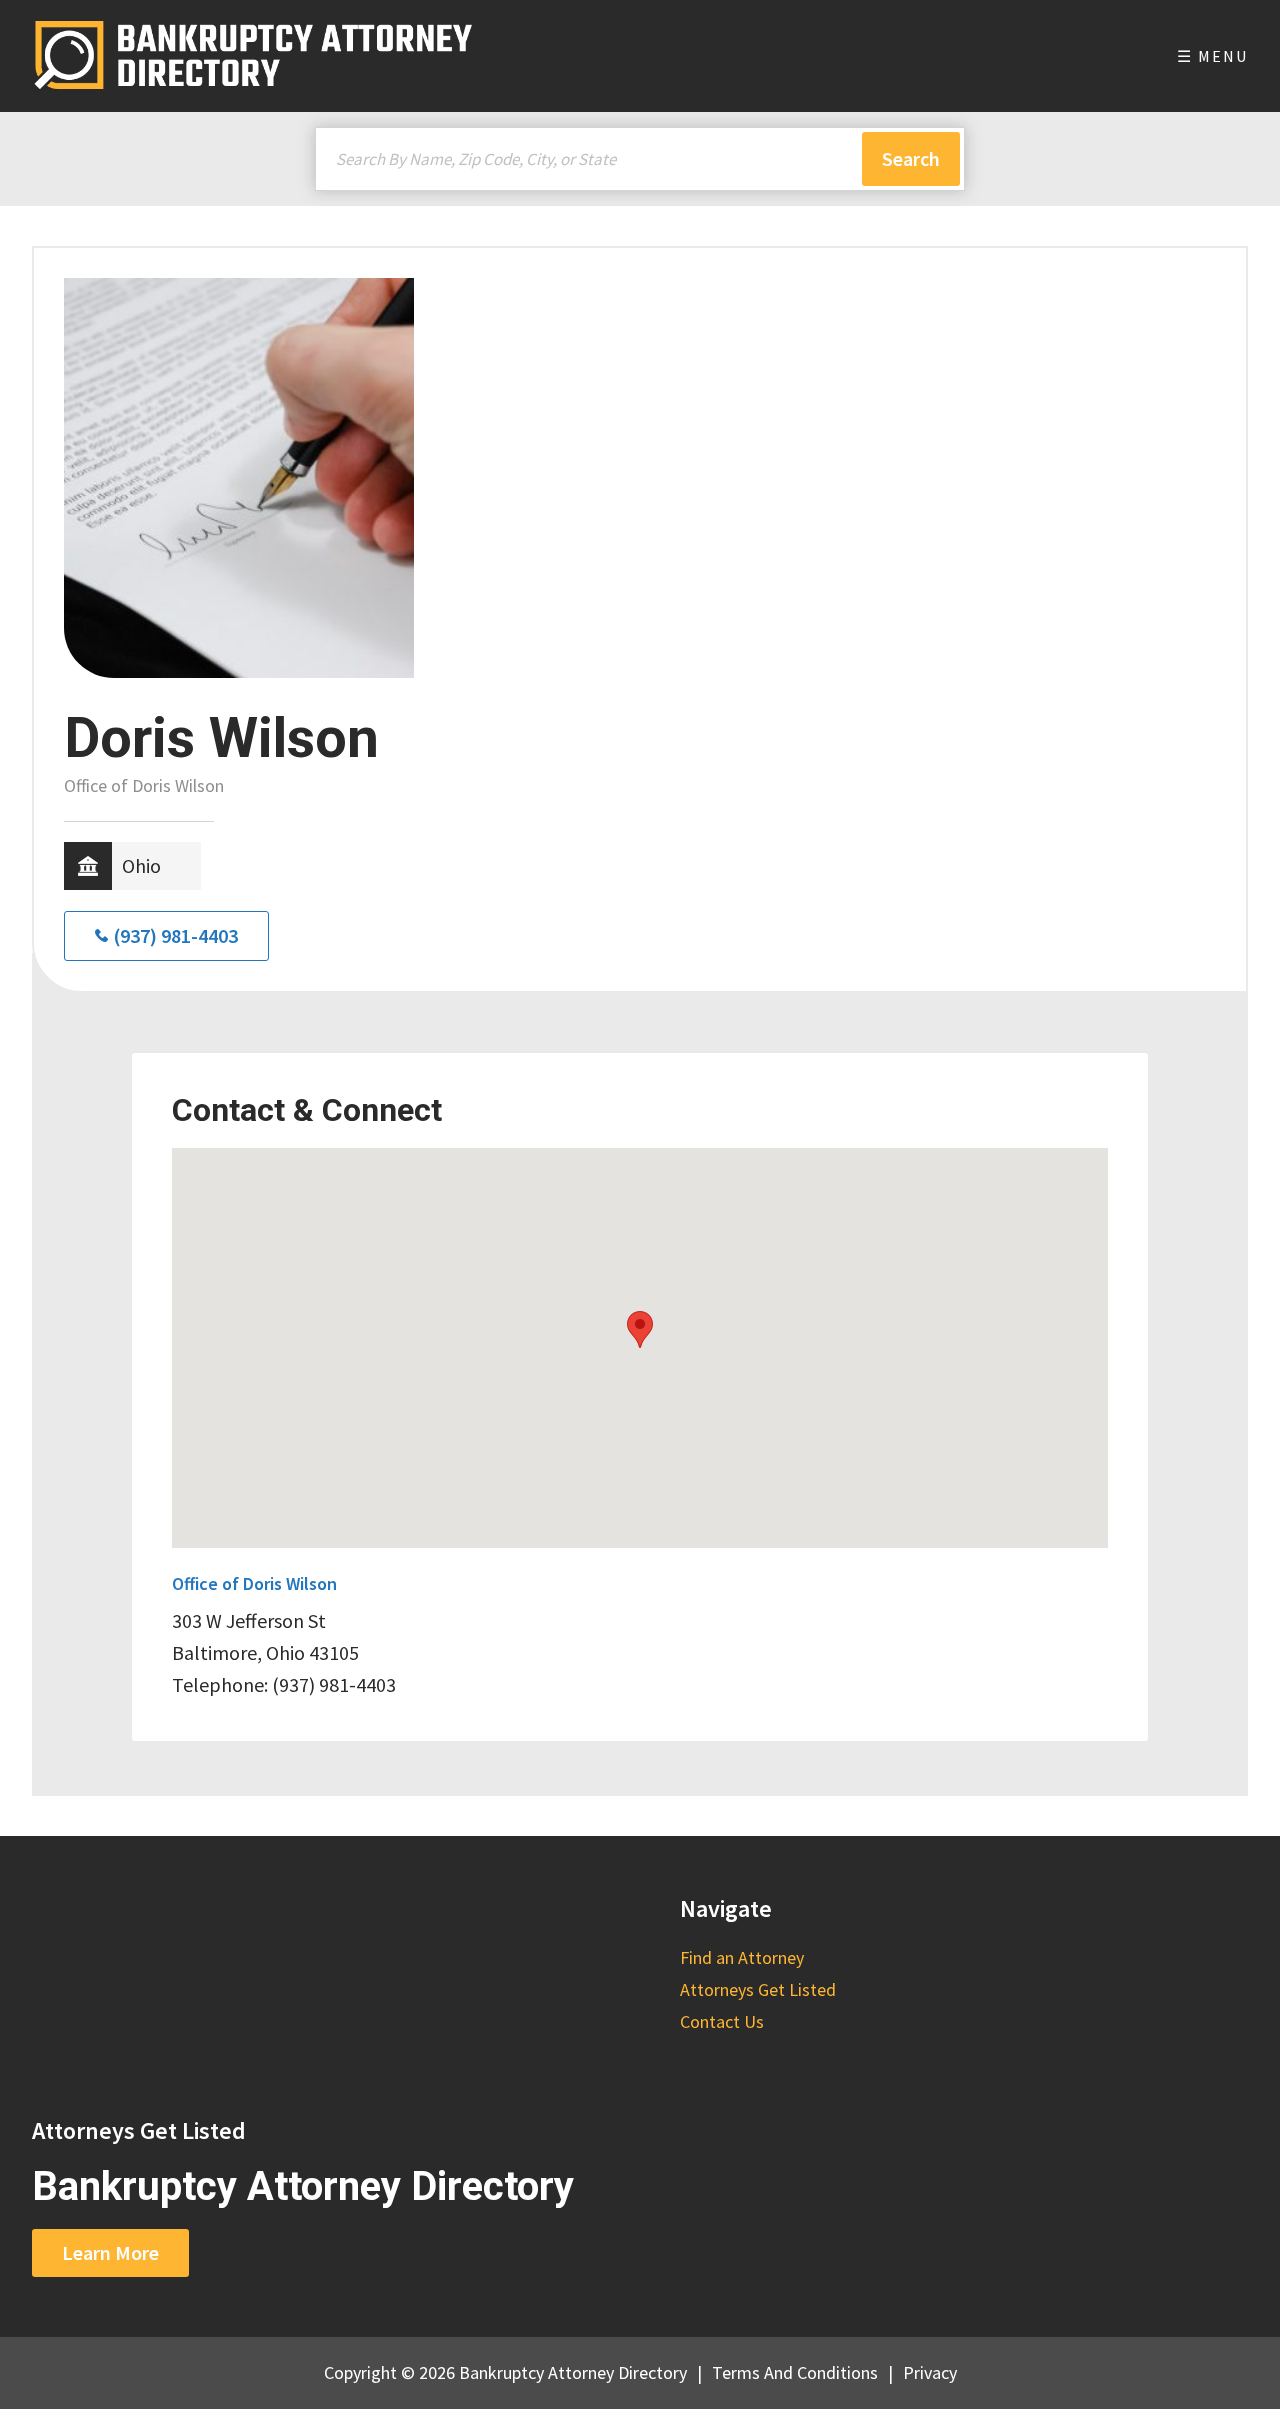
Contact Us (722, 2021)
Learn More (110, 2252)
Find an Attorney (742, 1957)
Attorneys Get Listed (758, 1989)
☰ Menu (1212, 56)
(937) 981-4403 (175, 935)
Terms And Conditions (795, 2372)
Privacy (930, 2372)
